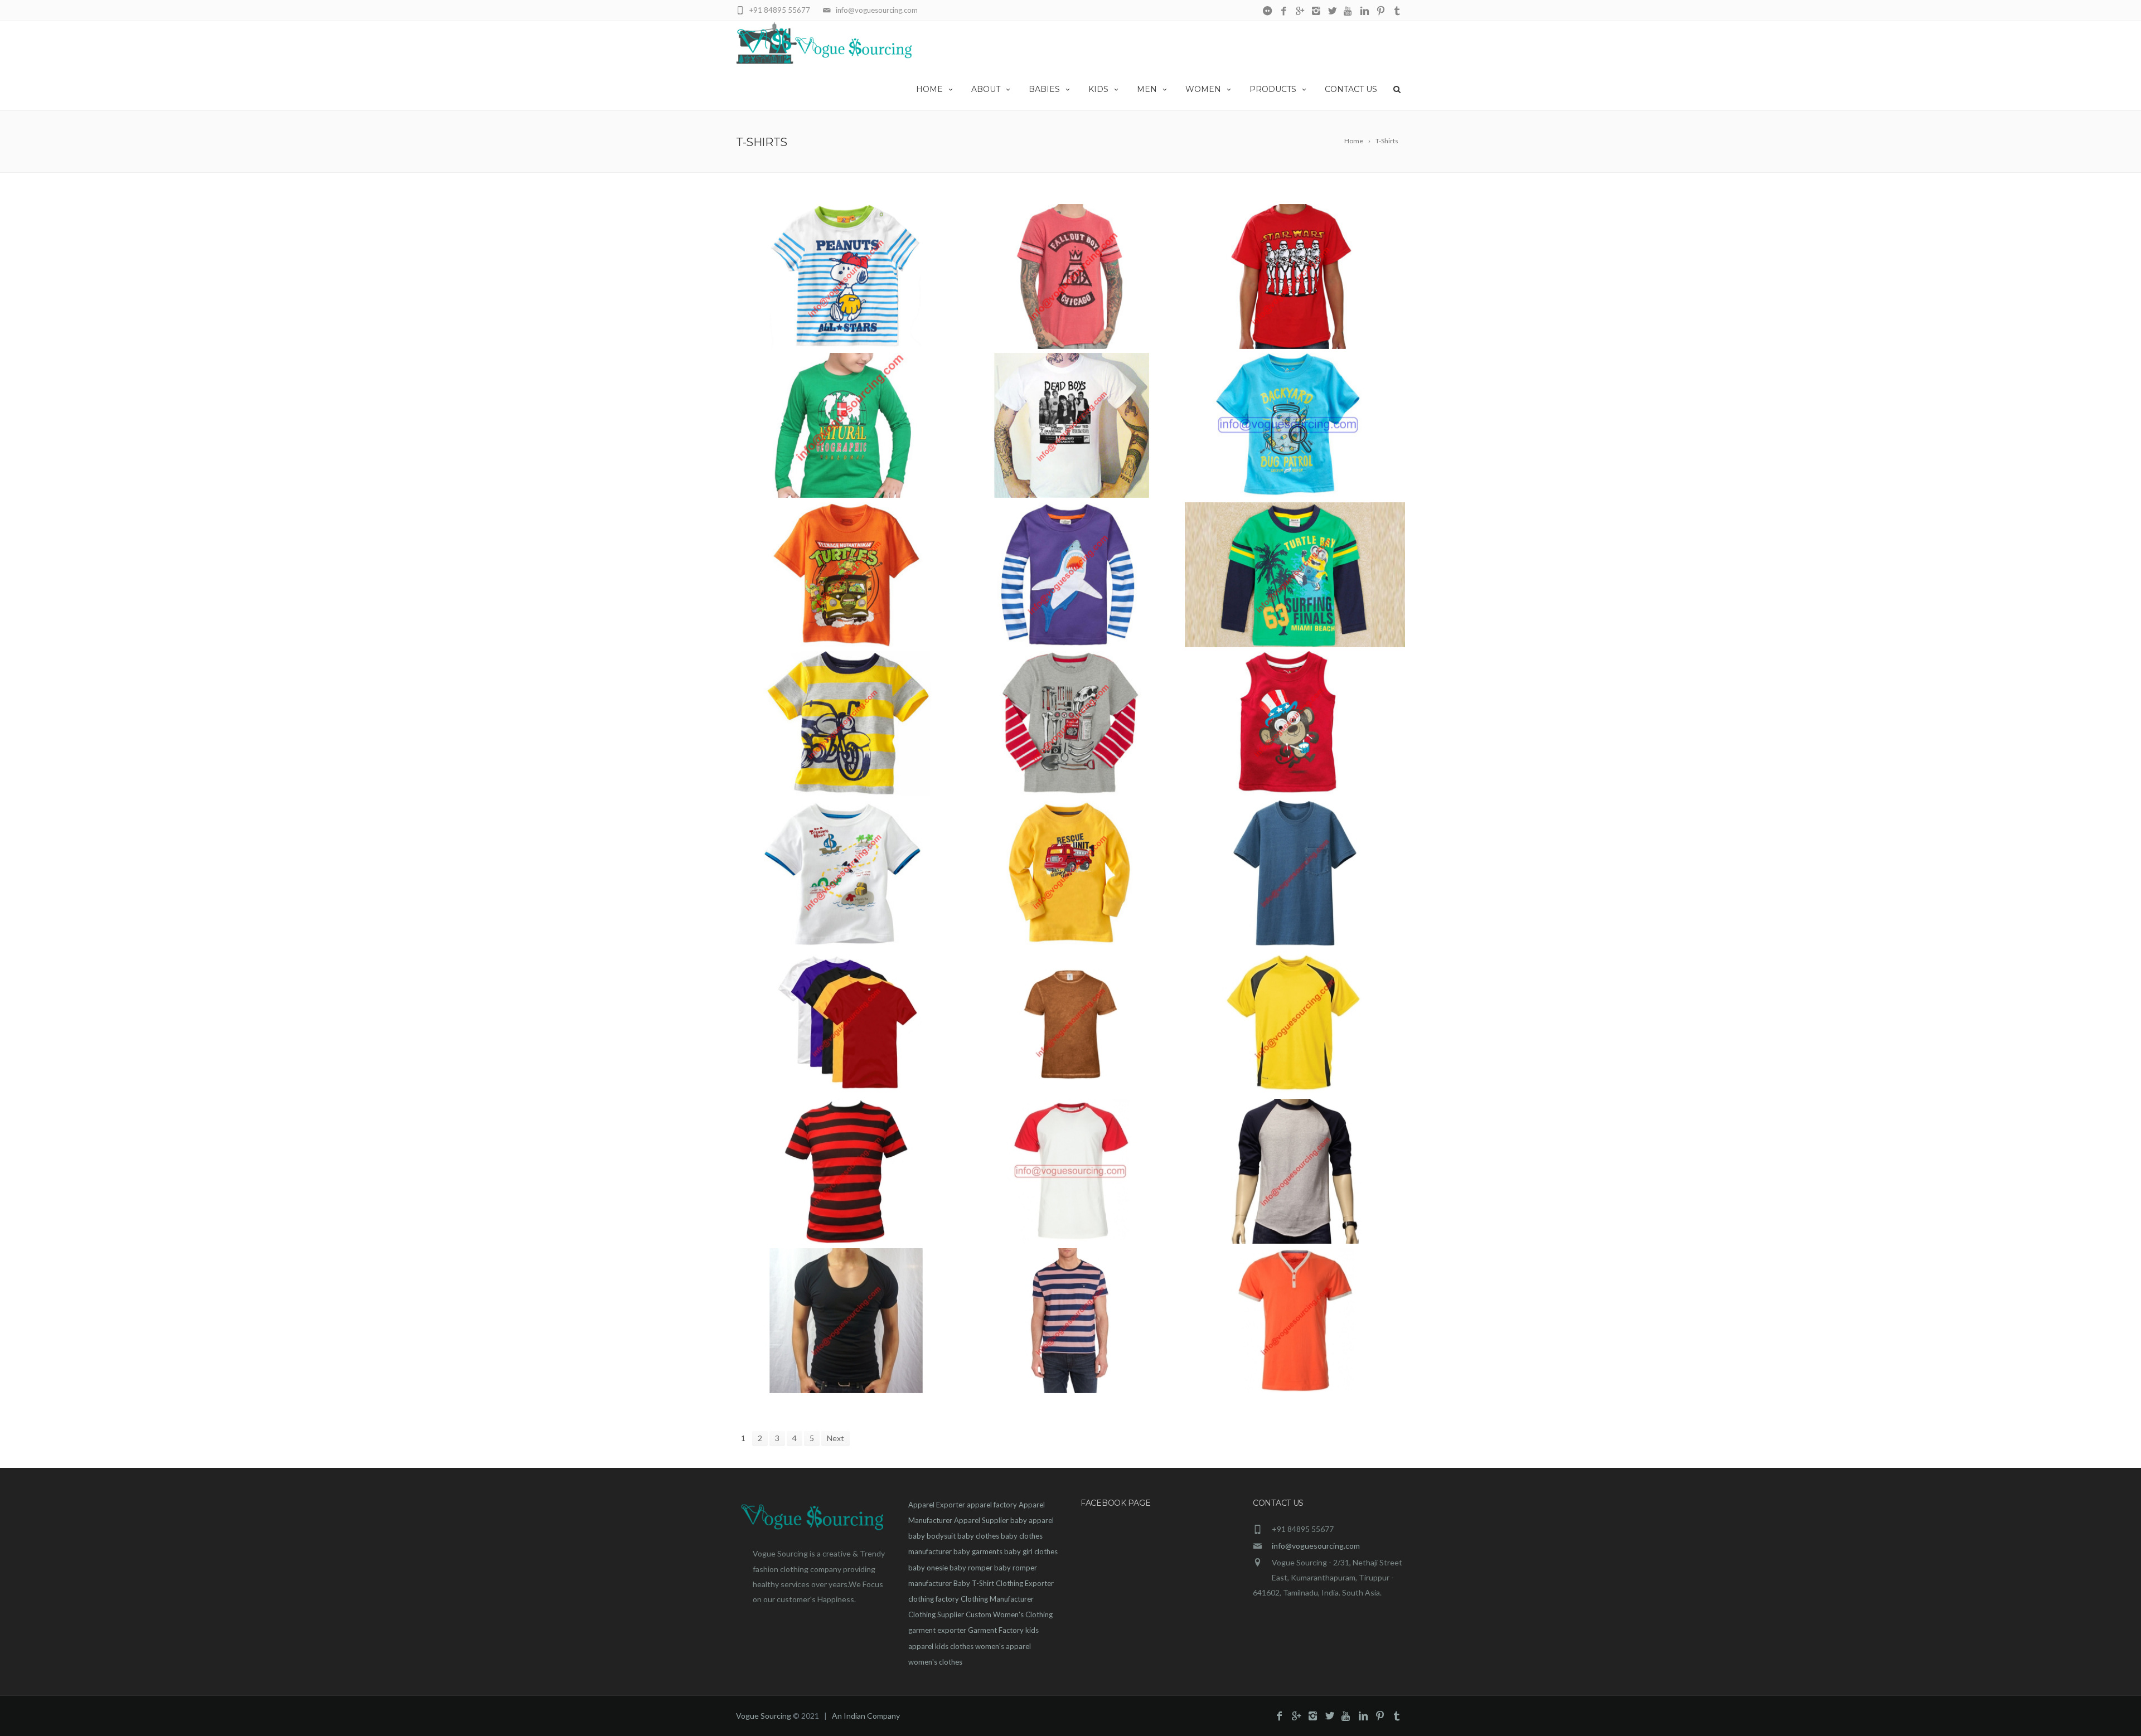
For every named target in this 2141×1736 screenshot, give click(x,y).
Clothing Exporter (1025, 1583)
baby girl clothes (1031, 1551)
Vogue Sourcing (764, 1716)
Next (835, 1438)
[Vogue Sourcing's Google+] (1300, 11)
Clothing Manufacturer (997, 1599)
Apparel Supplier (981, 1520)
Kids (1098, 89)
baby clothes (978, 1536)
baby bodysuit (932, 1536)
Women (1203, 89)
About (986, 89)
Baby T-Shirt (974, 1583)
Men (1147, 89)
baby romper (971, 1568)
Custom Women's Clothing (1009, 1614)
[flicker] (1268, 11)
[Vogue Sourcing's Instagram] (1316, 11)
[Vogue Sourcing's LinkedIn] (1365, 11)
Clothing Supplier (936, 1614)
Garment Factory (996, 1630)
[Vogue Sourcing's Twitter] (1332, 11)
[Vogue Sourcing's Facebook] (1284, 11)
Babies (1044, 89)
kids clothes (954, 1646)
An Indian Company (866, 1716)
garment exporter (937, 1630)
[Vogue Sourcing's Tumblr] (1397, 11)
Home (929, 89)
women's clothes (935, 1662)
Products (1273, 89)
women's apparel (1003, 1646)
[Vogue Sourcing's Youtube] (1348, 11)
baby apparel (1032, 1520)
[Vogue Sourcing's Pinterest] (1381, 11)
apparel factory (992, 1505)
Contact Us (1351, 89)
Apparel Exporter (937, 1505)
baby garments (978, 1551)
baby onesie (928, 1568)
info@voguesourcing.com (1316, 1546)
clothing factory (934, 1599)
